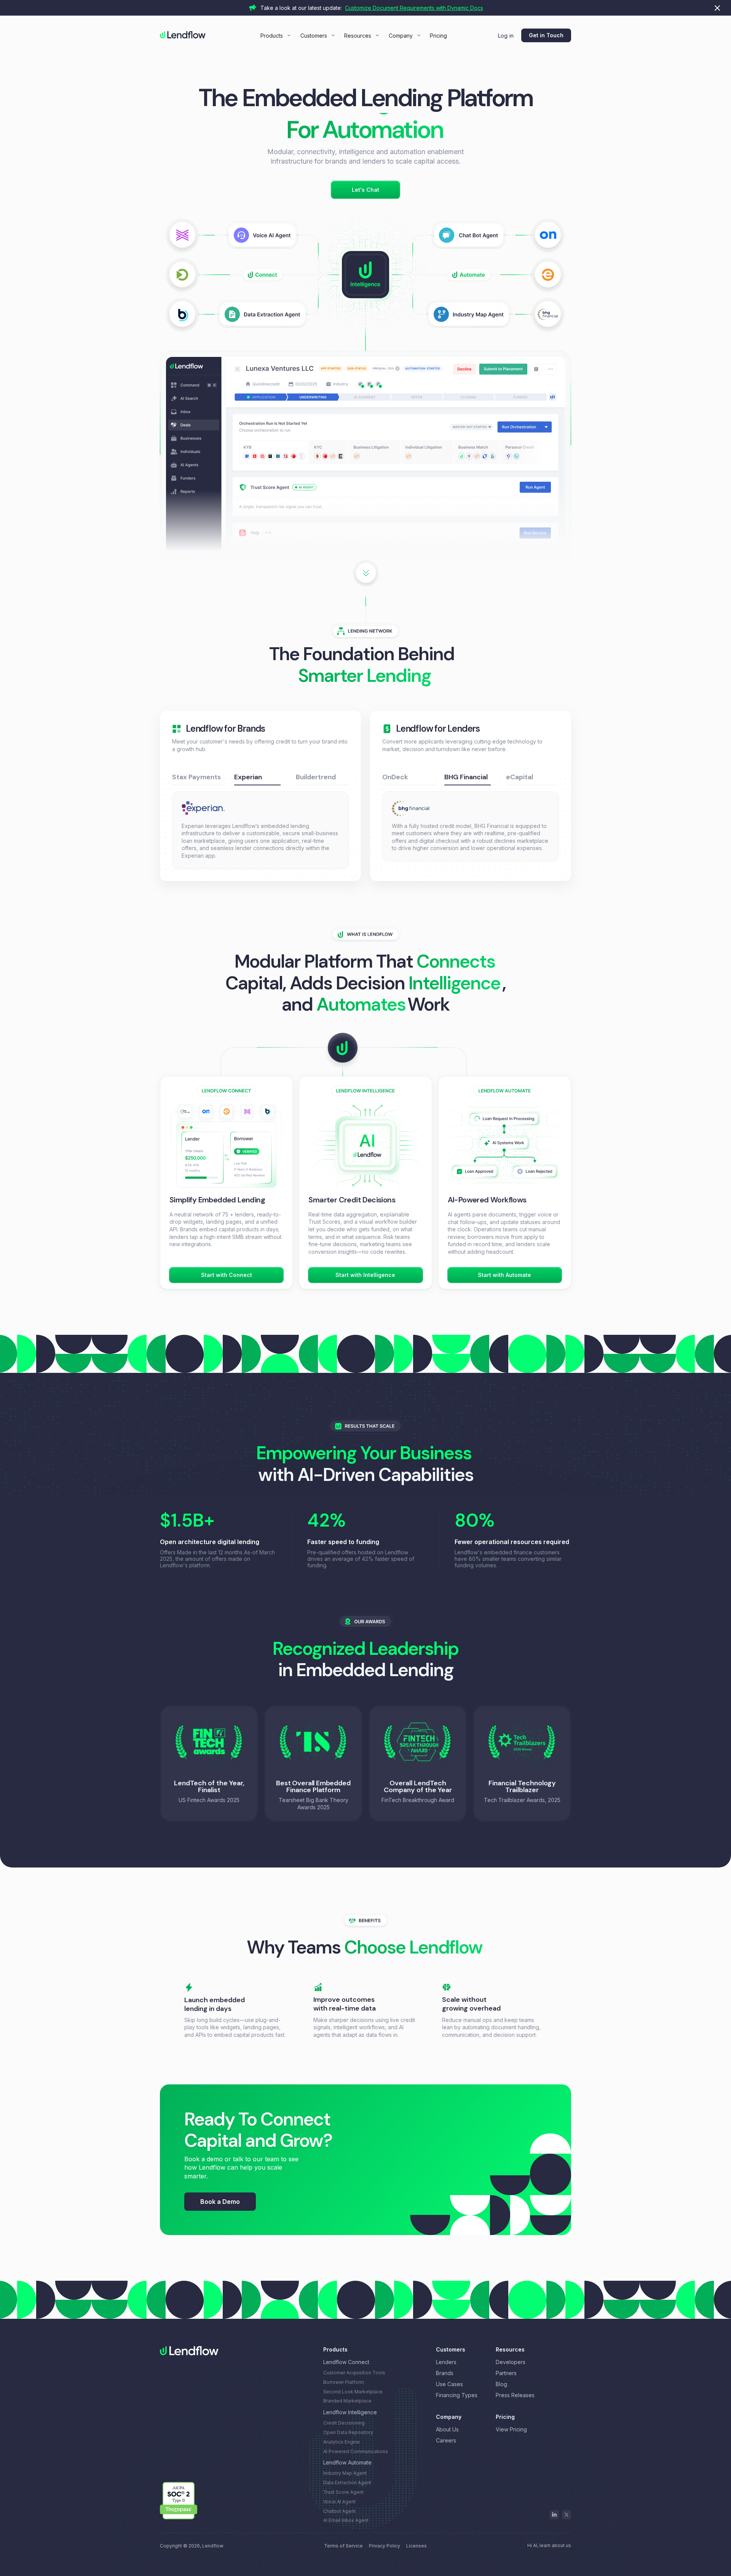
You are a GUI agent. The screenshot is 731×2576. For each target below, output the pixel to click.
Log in (506, 36)
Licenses (417, 2538)
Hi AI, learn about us (549, 2538)
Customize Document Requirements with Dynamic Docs (414, 8)
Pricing (438, 36)
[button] (275, 36)
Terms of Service (343, 2538)
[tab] (199, 777)
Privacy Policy (385, 2538)
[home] (183, 35)
